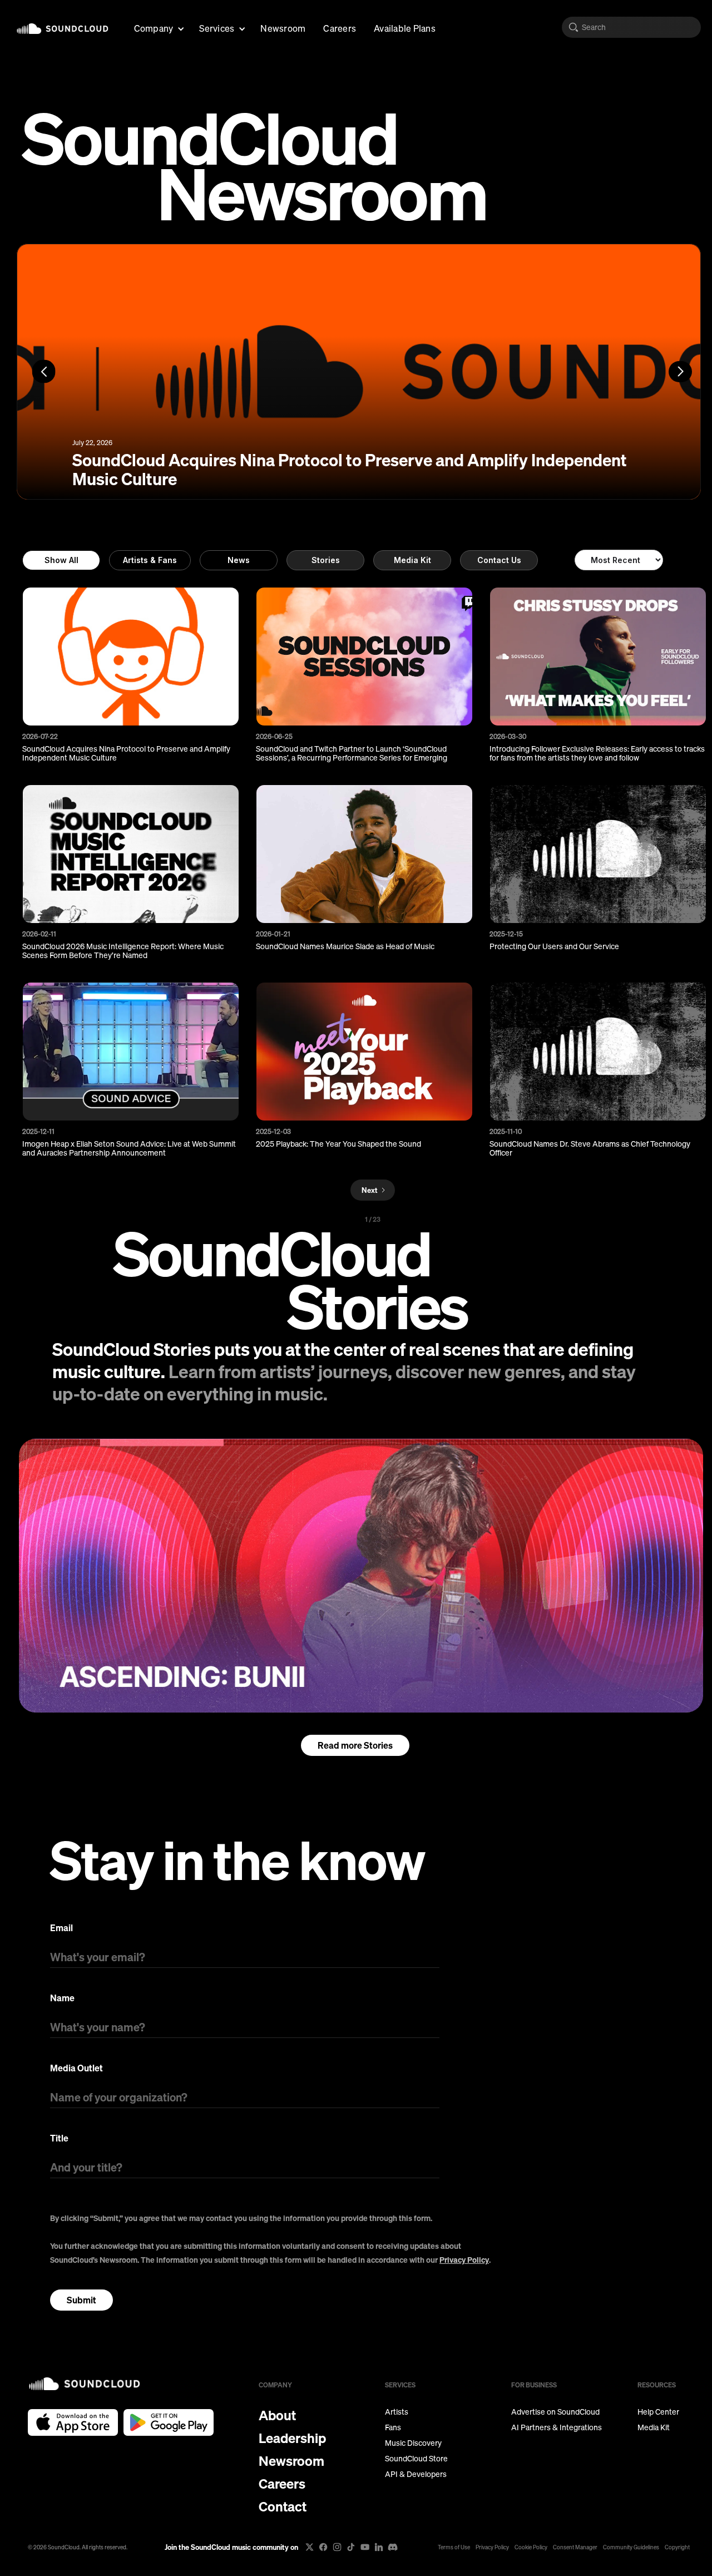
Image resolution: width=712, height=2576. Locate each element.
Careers (340, 28)
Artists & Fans (150, 560)
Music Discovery (413, 2443)
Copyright (677, 2547)
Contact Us (499, 560)
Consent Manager (575, 2547)
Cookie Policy (531, 2547)
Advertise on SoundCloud (555, 2412)
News (239, 560)
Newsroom (283, 28)
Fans (393, 2427)
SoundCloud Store (416, 2459)
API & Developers (416, 2474)
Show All (61, 560)
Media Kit (412, 560)
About (277, 2415)
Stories (326, 560)
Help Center (658, 2412)
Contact (283, 2506)
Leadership (292, 2438)
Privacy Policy (464, 2260)
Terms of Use (454, 2547)
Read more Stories (355, 1745)
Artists (397, 2412)
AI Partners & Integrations (557, 2427)
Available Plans (405, 28)
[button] (158, 27)
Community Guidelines (631, 2547)
